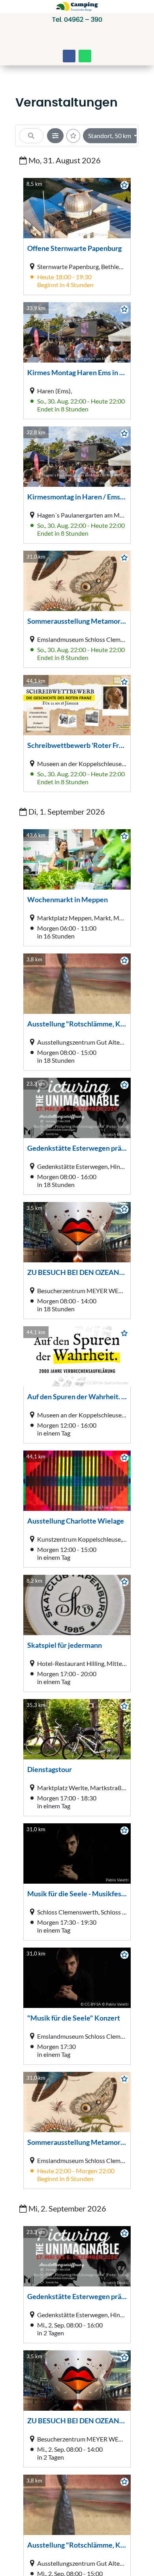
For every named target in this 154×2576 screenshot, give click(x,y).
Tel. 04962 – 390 (77, 20)
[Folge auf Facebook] (69, 56)
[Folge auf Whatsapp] (85, 56)
